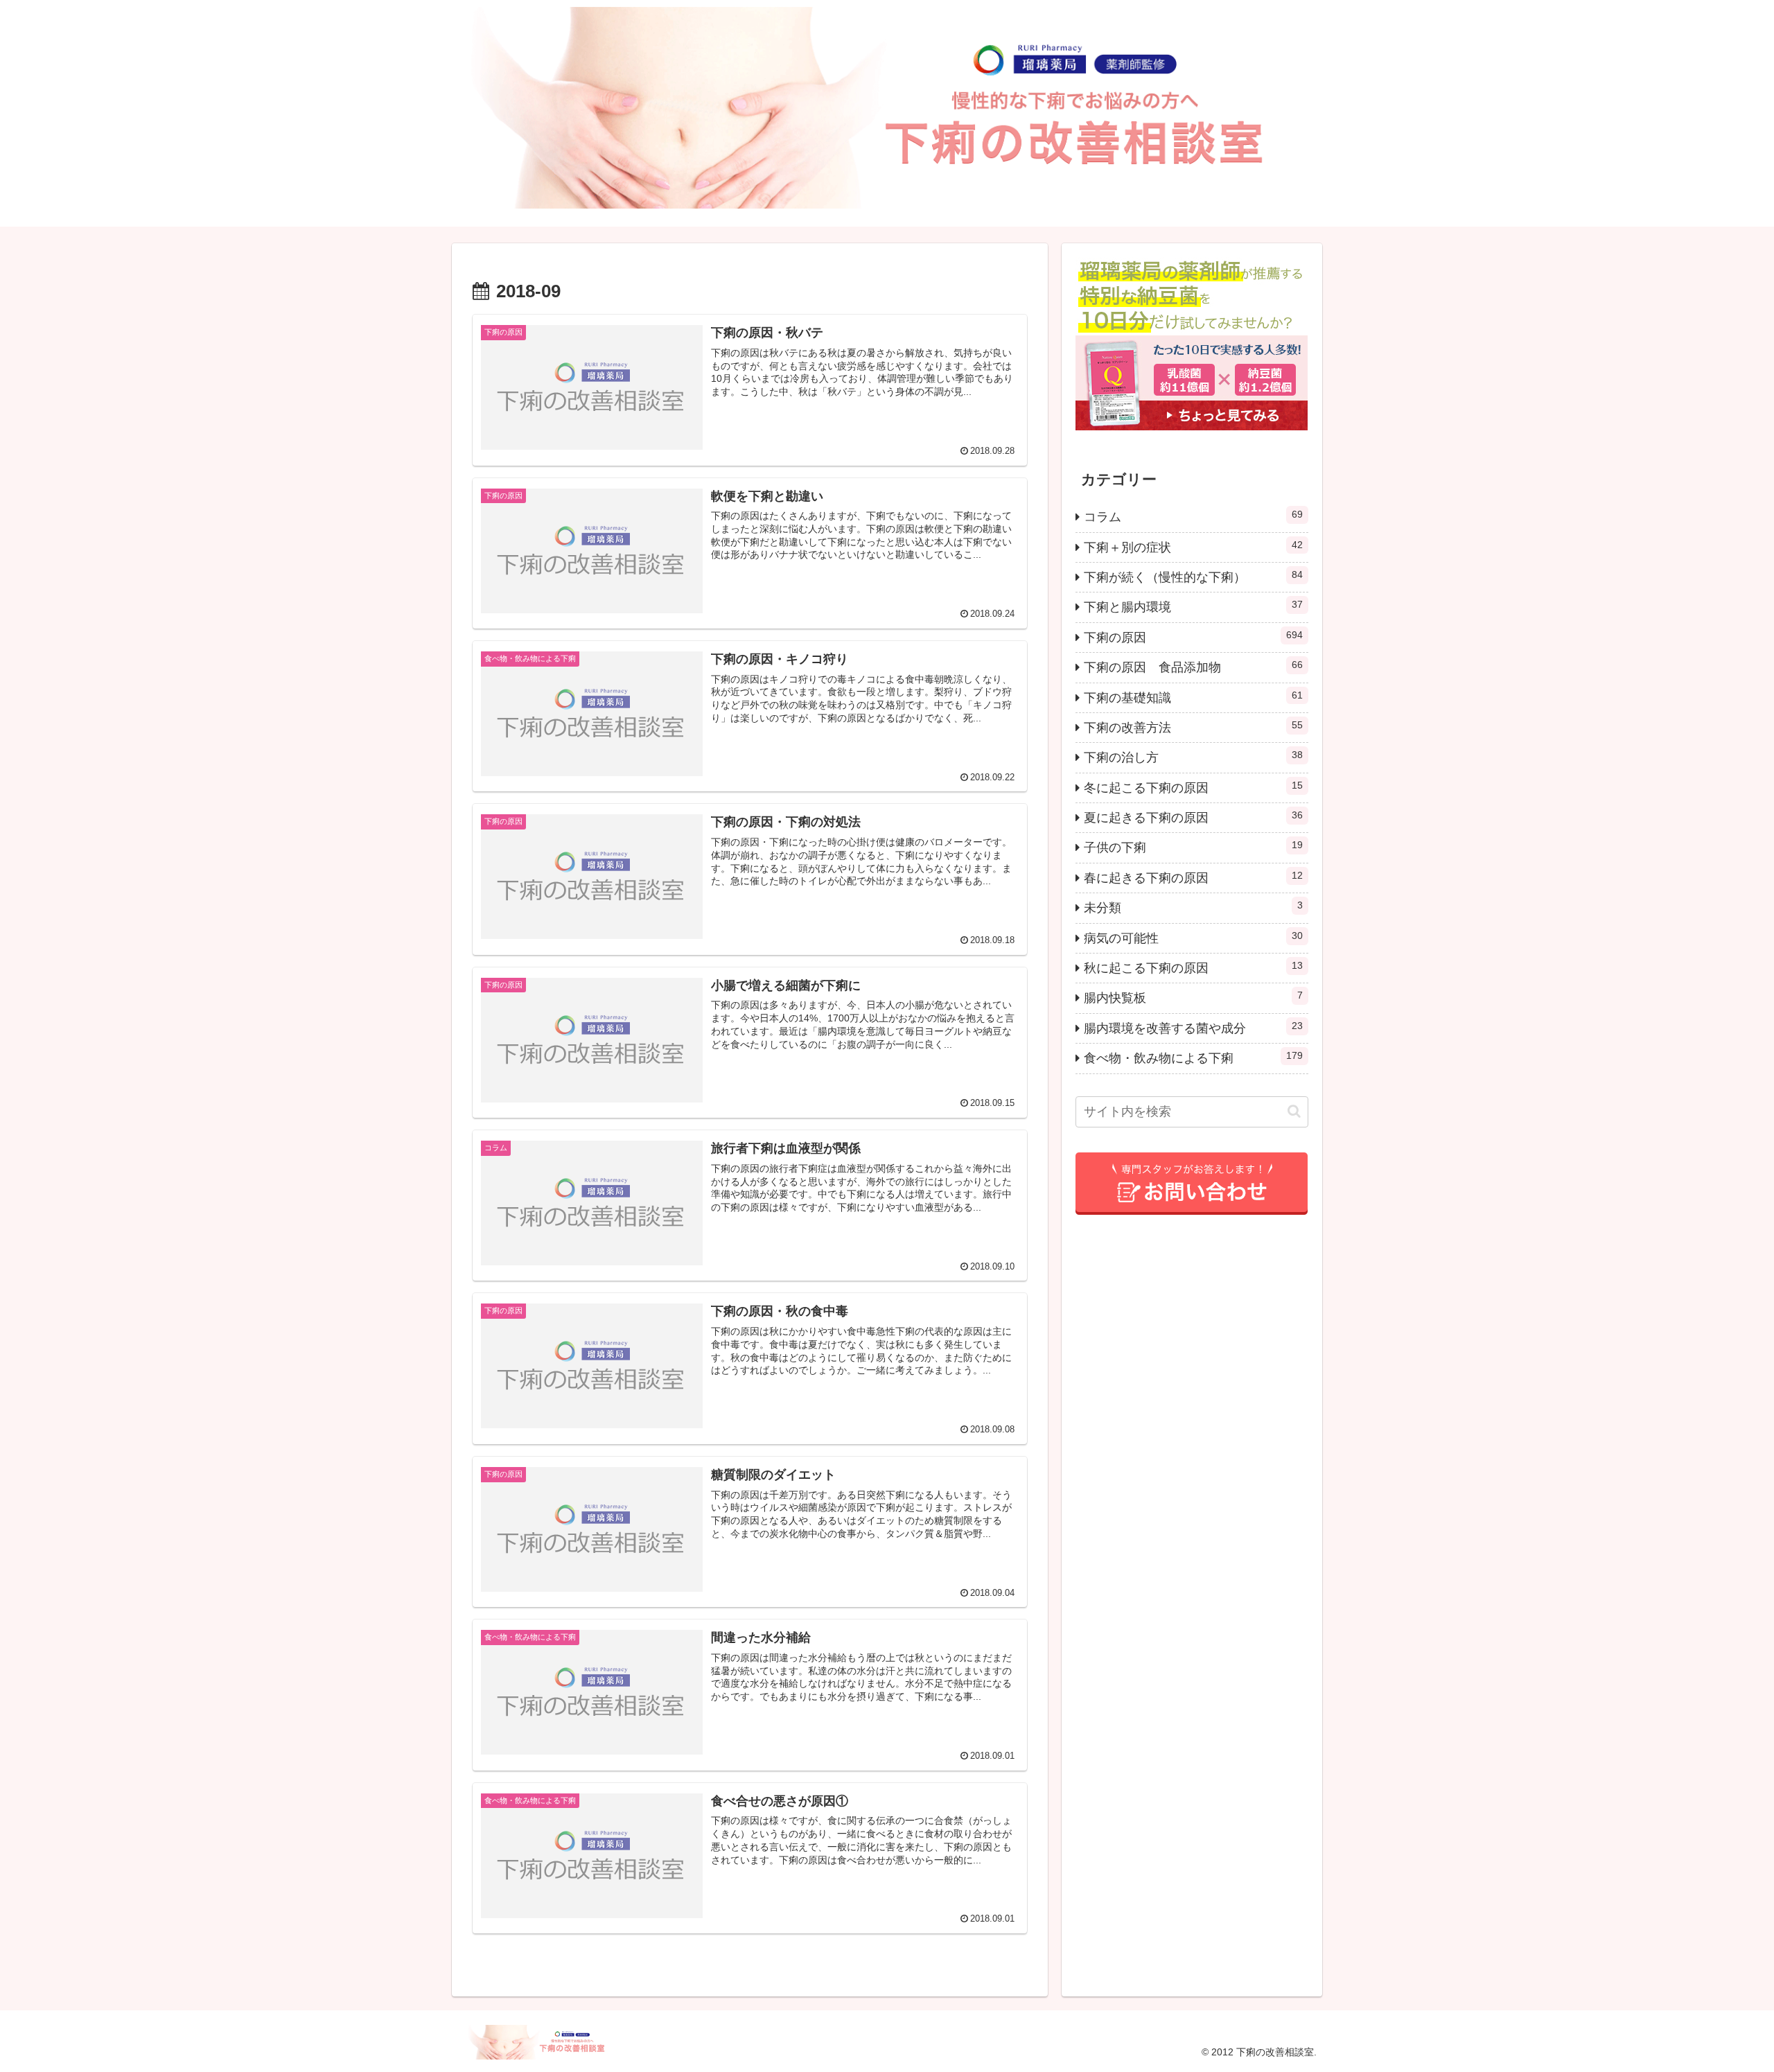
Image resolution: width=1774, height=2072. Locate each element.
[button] (1294, 1111)
